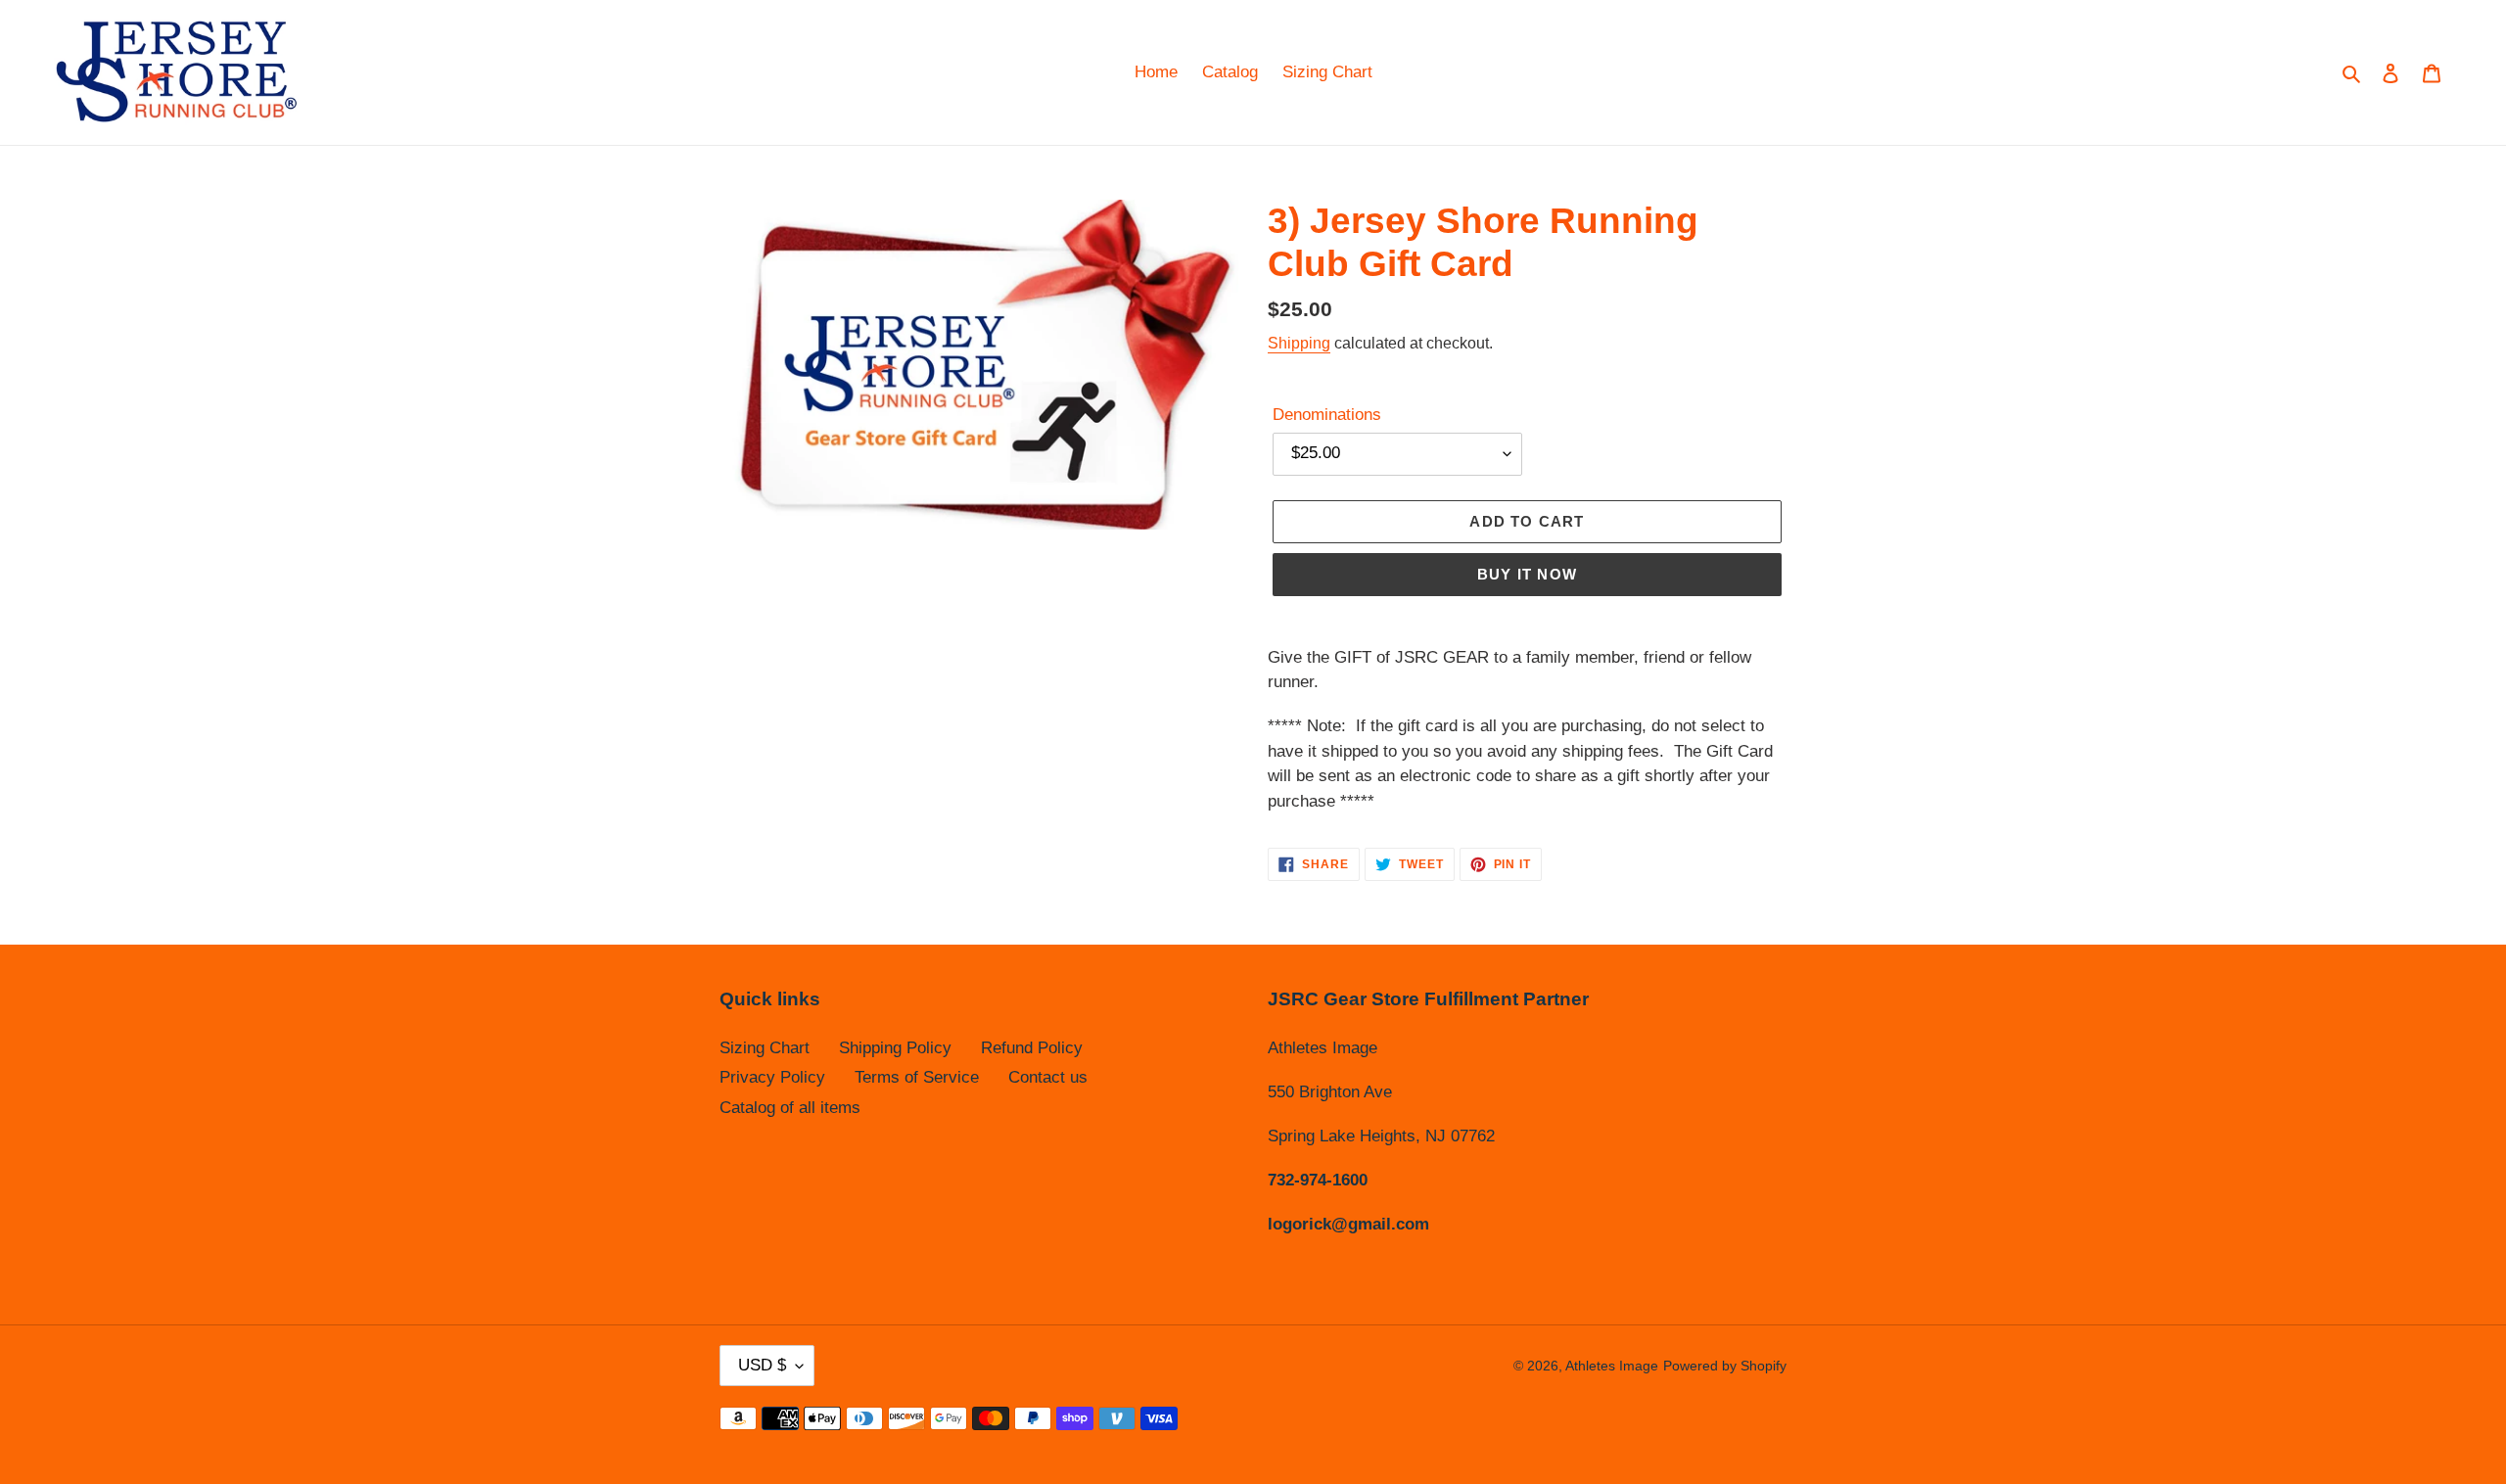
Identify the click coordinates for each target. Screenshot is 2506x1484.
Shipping (1299, 343)
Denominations (1327, 415)
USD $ (762, 1365)
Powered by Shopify (1725, 1366)
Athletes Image (1612, 1366)
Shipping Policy (895, 1048)
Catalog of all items (790, 1108)
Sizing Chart (765, 1048)
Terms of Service (917, 1077)
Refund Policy (1032, 1048)
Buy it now (1527, 574)
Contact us (1048, 1077)
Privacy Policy (772, 1077)
